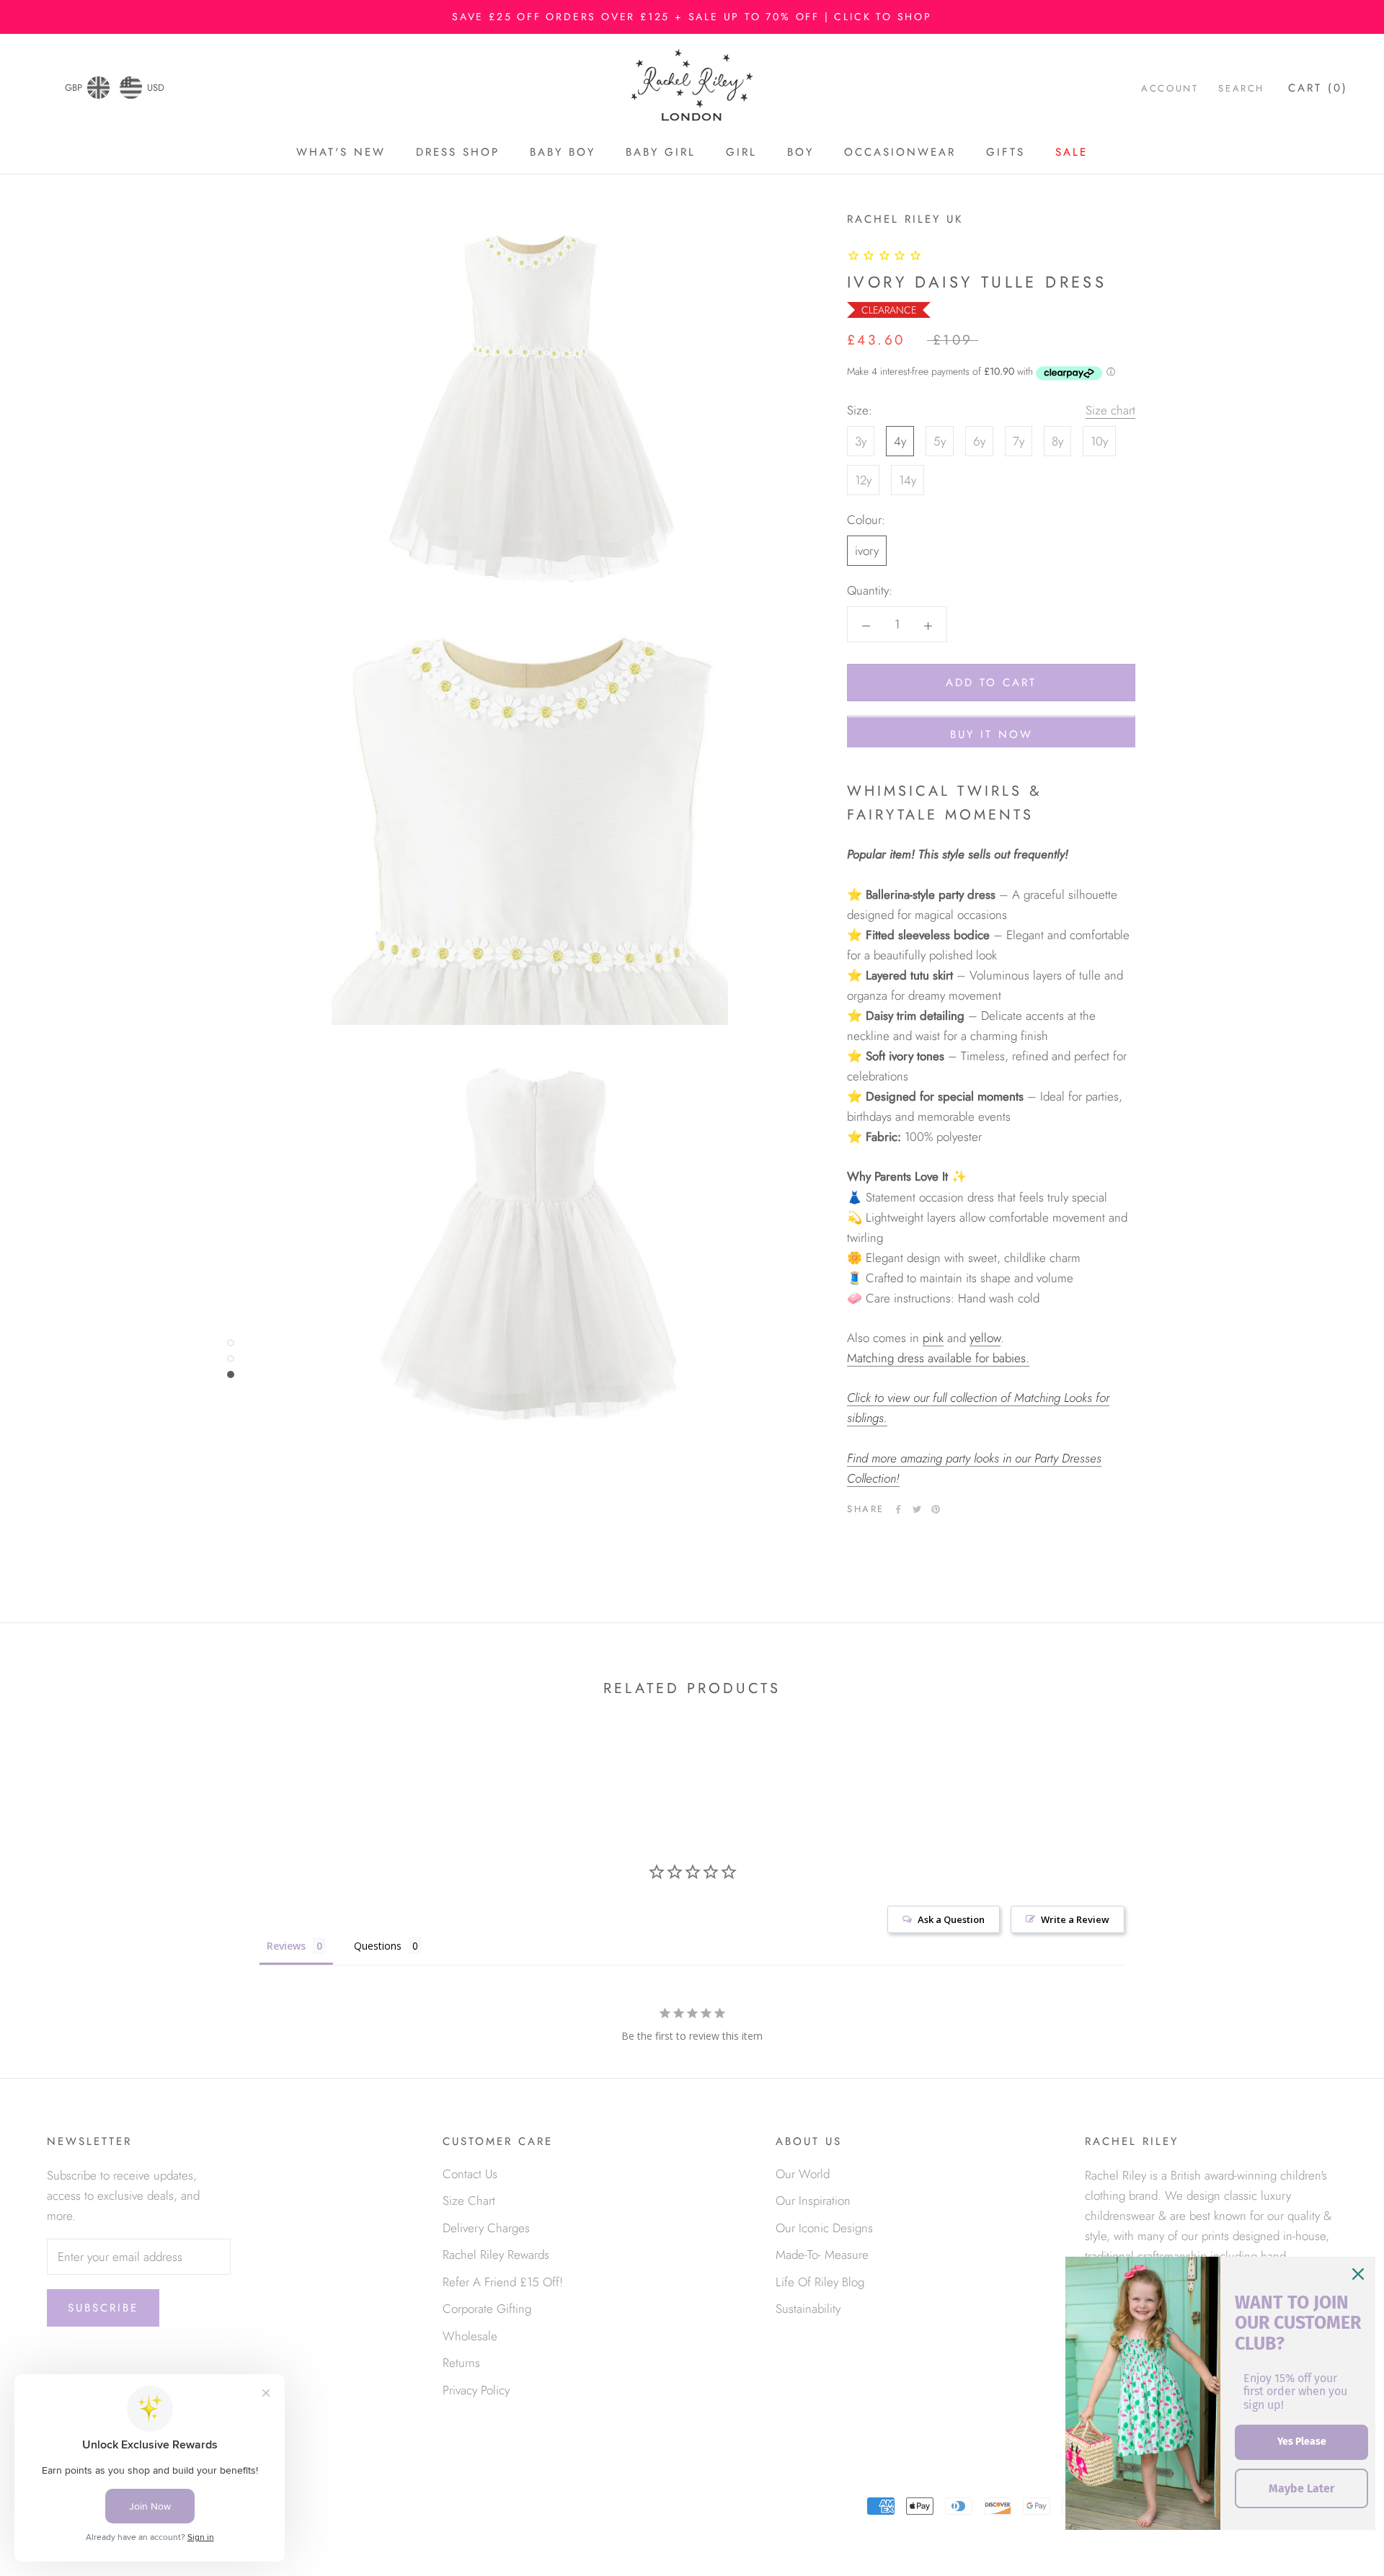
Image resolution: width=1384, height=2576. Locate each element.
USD (156, 88)
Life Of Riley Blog (820, 2282)
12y (863, 481)
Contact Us (470, 2174)
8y (1057, 442)
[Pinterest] (936, 1509)
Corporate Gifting (487, 2309)
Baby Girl (661, 152)
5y (940, 442)
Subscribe (103, 2308)
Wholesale (470, 2336)
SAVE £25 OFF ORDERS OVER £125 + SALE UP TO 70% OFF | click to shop (692, 17)
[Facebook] (898, 1509)
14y (908, 481)
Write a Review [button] (1075, 1919)
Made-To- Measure (822, 2255)
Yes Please (1302, 2442)
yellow (985, 1338)
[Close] (1358, 2274)
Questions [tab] (378, 1946)
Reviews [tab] (286, 1946)
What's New (341, 152)
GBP (74, 88)
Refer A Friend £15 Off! (503, 2282)
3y (861, 442)
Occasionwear (900, 152)
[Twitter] (917, 1509)
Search (1241, 89)
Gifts (1006, 152)
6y (979, 442)
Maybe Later (1301, 2488)
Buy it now (992, 735)
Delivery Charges (486, 2228)
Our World (803, 2174)
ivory (867, 551)
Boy (800, 152)
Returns (461, 2363)
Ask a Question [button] (951, 1919)
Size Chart (469, 2200)
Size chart (1110, 411)
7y (1019, 442)
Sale (1072, 152)
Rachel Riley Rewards (496, 2255)
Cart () (1318, 89)
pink (933, 1338)
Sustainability (808, 2309)
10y (1099, 442)
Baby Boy (563, 152)
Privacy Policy (476, 2390)
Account (1170, 89)
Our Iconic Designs (824, 2228)
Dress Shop (458, 152)
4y (900, 442)
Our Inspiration (813, 2200)
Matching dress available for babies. (938, 1359)
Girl (741, 152)
